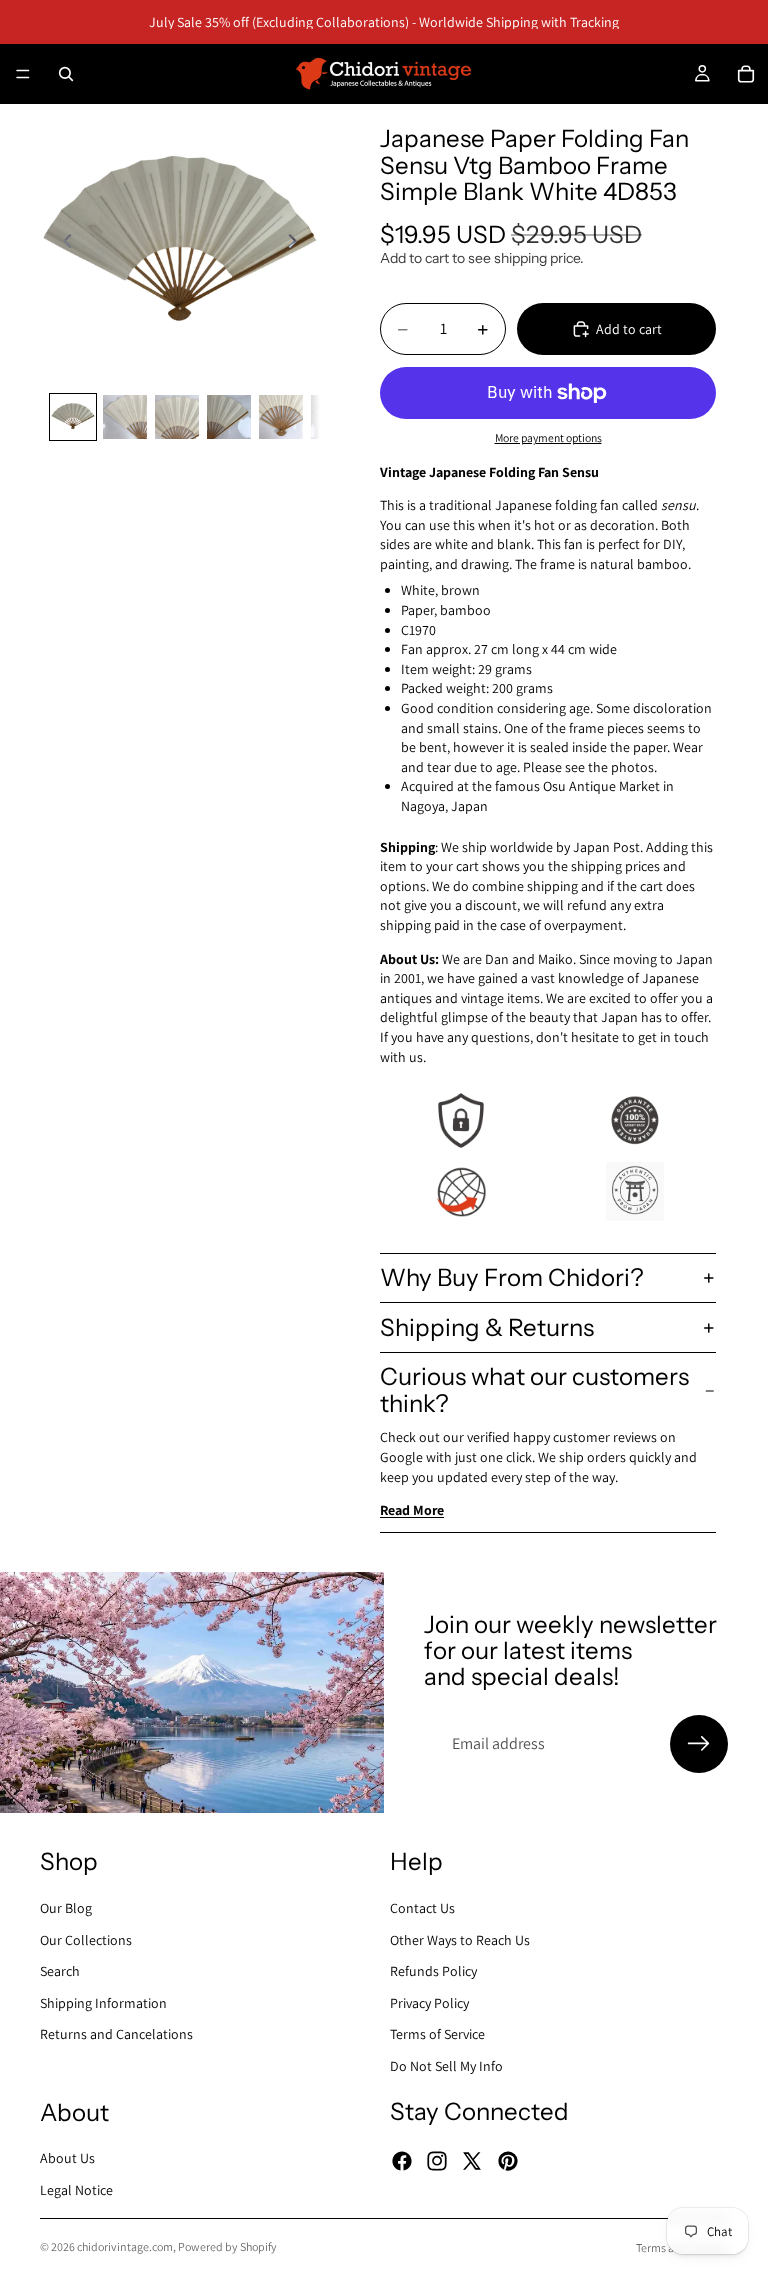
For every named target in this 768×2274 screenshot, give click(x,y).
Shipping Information (103, 2002)
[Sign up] (699, 1744)
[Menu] (23, 74)
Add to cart (629, 329)
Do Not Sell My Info (446, 2066)
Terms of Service (437, 2034)
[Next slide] (298, 244)
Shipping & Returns (487, 1327)
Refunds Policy (433, 1971)
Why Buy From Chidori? (512, 1277)
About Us (67, 2158)
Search (60, 1971)
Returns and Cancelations (116, 2034)
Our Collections (86, 1939)
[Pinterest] (508, 2161)
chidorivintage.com (125, 2246)
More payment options (548, 437)
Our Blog (66, 1908)
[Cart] (746, 74)
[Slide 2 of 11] (125, 417)
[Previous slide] (62, 244)
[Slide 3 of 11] (177, 417)
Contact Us (422, 1908)
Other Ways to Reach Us (460, 1939)
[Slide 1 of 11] (73, 417)
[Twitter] (472, 2161)
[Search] (66, 74)
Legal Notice (76, 2190)
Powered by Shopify (227, 2246)
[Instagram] (437, 2161)
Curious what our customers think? (534, 1389)
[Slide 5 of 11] (281, 417)
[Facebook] (402, 2161)
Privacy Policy (429, 2002)
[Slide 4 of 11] (229, 417)
